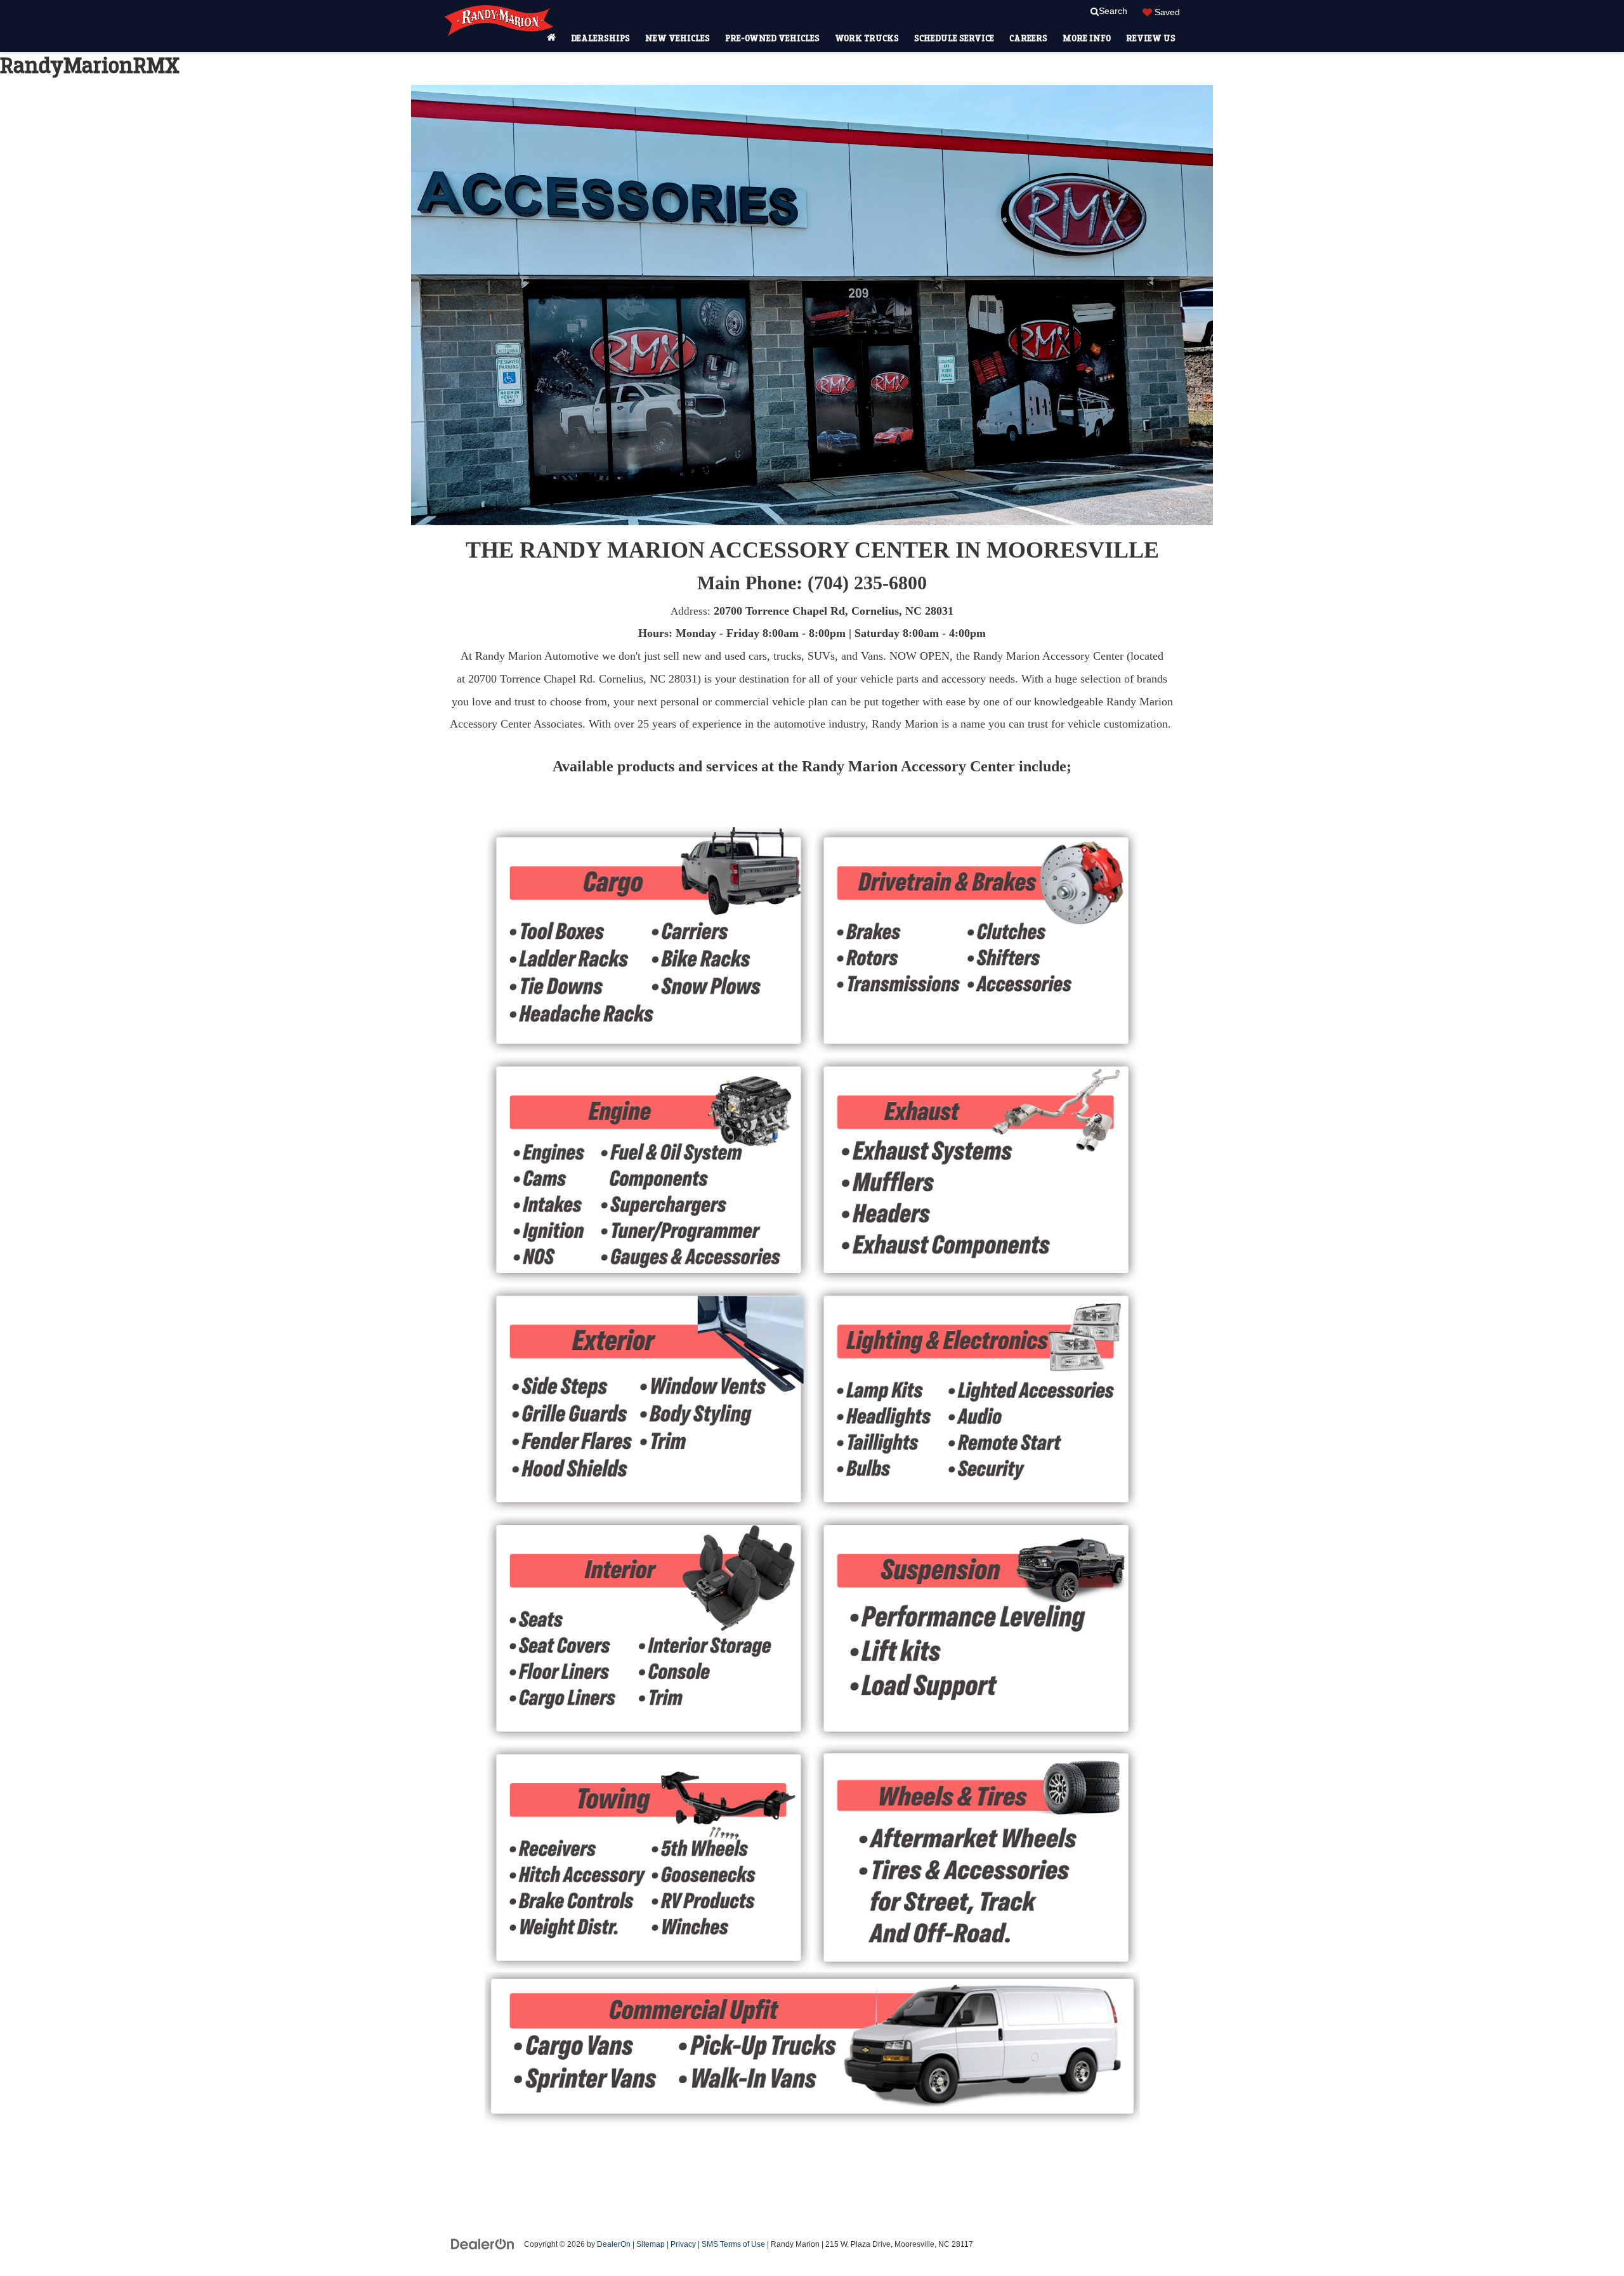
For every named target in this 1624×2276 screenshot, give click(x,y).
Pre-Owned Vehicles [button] (772, 38)
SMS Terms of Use (733, 2244)
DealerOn (614, 2244)
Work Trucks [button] (867, 38)
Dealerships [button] (600, 38)
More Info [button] (1087, 38)
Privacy (683, 2244)
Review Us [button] (1151, 38)
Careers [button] (1028, 38)
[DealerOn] (483, 2244)
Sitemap (651, 2244)
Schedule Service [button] (954, 38)
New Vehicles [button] (678, 38)
